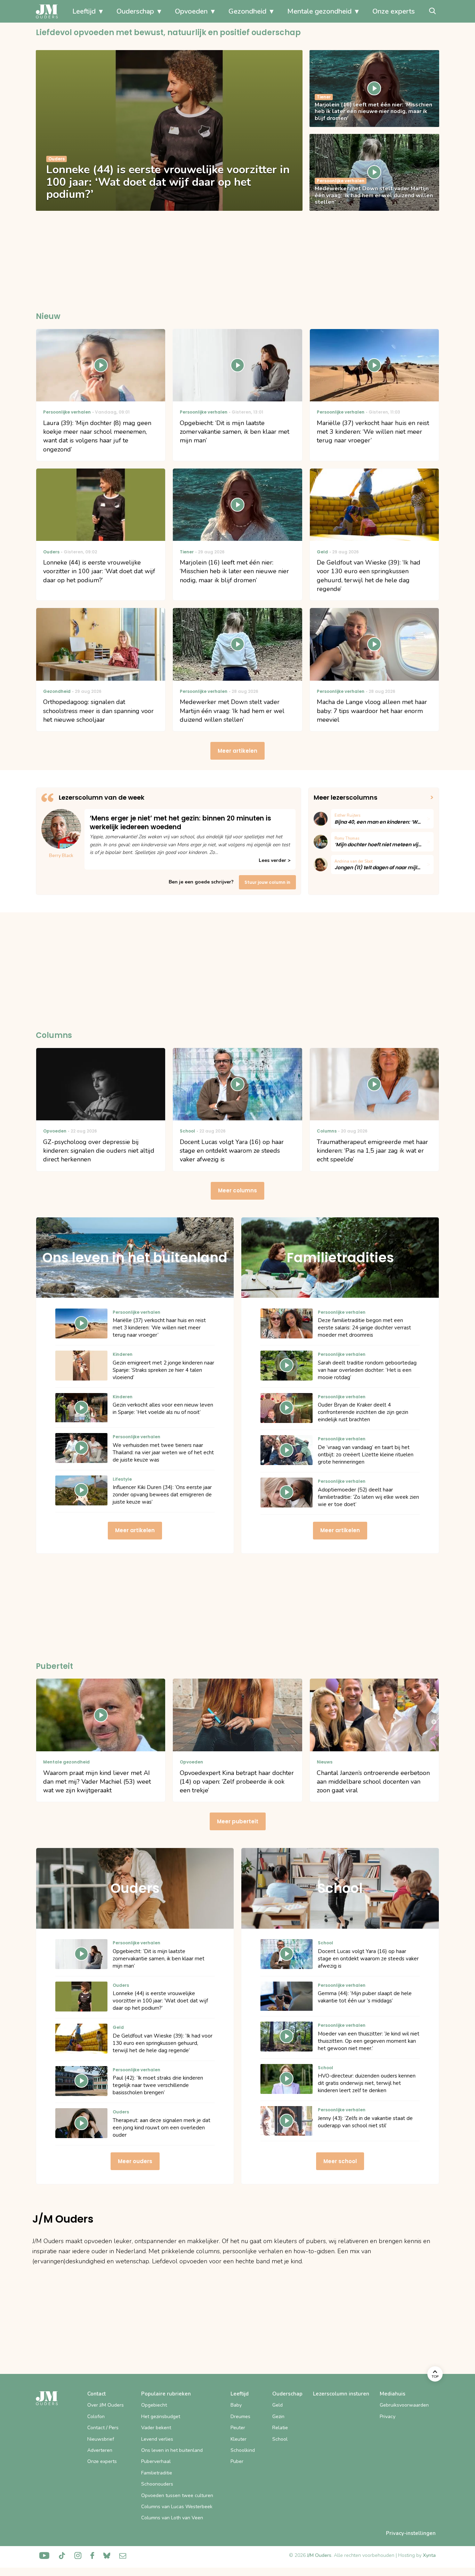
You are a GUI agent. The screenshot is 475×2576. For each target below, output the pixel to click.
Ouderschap (135, 11)
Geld (277, 2405)
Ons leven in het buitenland (172, 2450)
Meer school (340, 2161)
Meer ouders (135, 2161)
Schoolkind (243, 2450)
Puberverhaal (156, 2461)
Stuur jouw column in (267, 882)
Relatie (280, 2428)
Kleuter (239, 2439)
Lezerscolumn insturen (341, 2394)
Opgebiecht (154, 2405)
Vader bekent (156, 2428)
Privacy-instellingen (411, 2533)
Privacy (388, 2417)
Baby (236, 2405)
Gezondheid (247, 11)
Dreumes (240, 2417)
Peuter (238, 2428)
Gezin (278, 2417)
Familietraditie (157, 2473)
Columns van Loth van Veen (172, 2518)
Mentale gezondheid (319, 11)
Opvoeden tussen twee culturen (177, 2495)
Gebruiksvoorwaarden (404, 2405)
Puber (237, 2461)
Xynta (429, 2555)
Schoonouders (157, 2484)
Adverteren (100, 2450)
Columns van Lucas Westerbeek (177, 2507)
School (280, 2439)
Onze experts (394, 11)
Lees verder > (275, 860)
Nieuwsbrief (101, 2439)
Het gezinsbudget (161, 2417)
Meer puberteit (238, 1821)
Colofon (96, 2417)
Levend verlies (157, 2439)
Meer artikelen (237, 751)
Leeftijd (84, 11)
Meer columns (237, 1190)
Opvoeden (191, 11)
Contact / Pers (103, 2428)
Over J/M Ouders (106, 2405)
